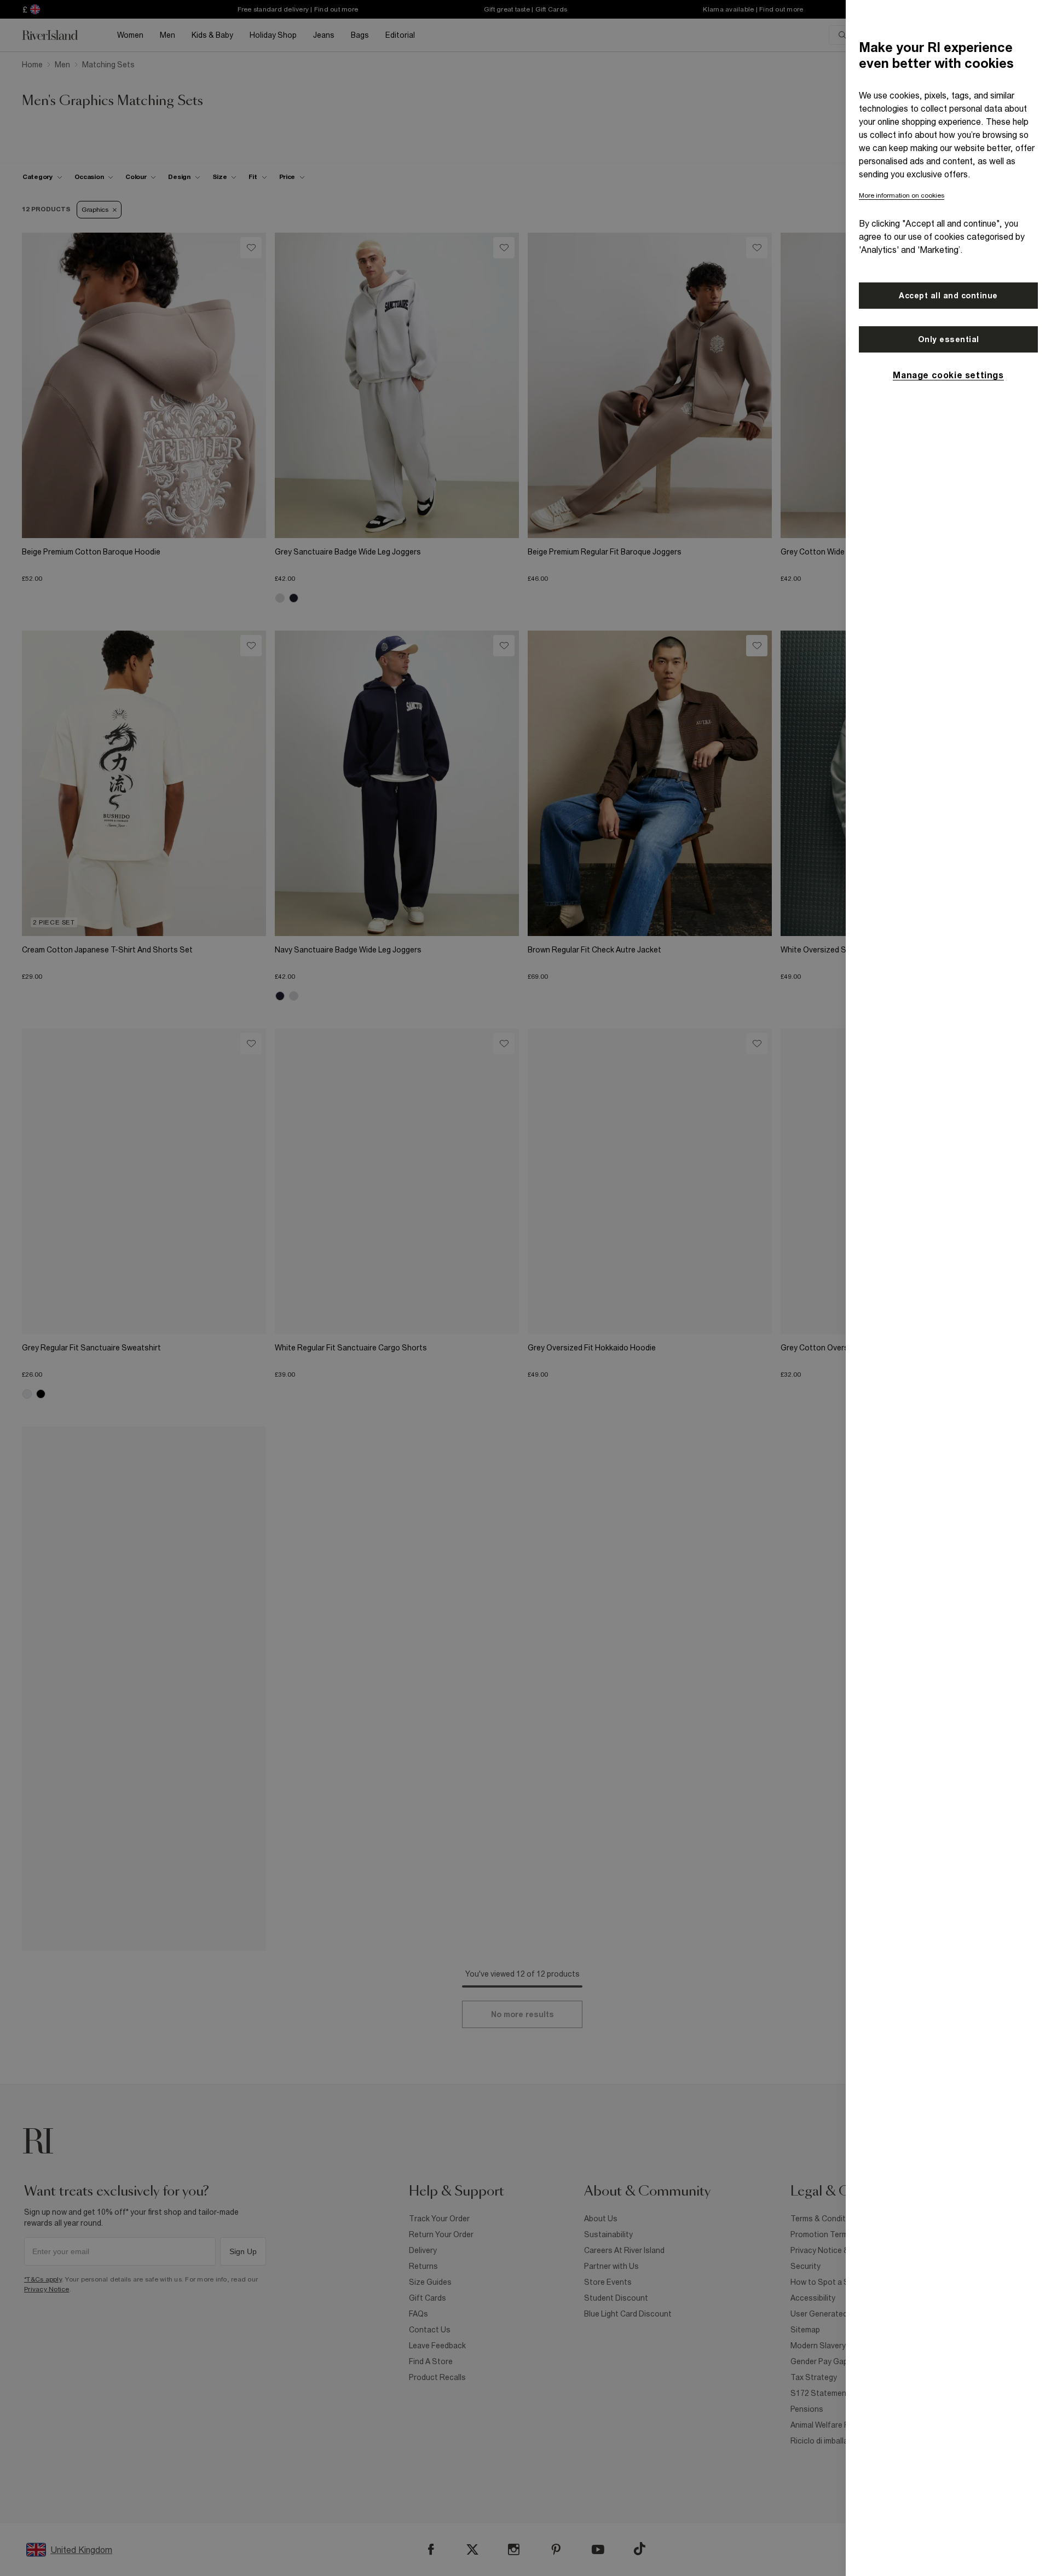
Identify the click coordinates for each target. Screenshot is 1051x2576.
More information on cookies (902, 195)
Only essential (949, 339)
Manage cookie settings (948, 375)
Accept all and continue (948, 296)
